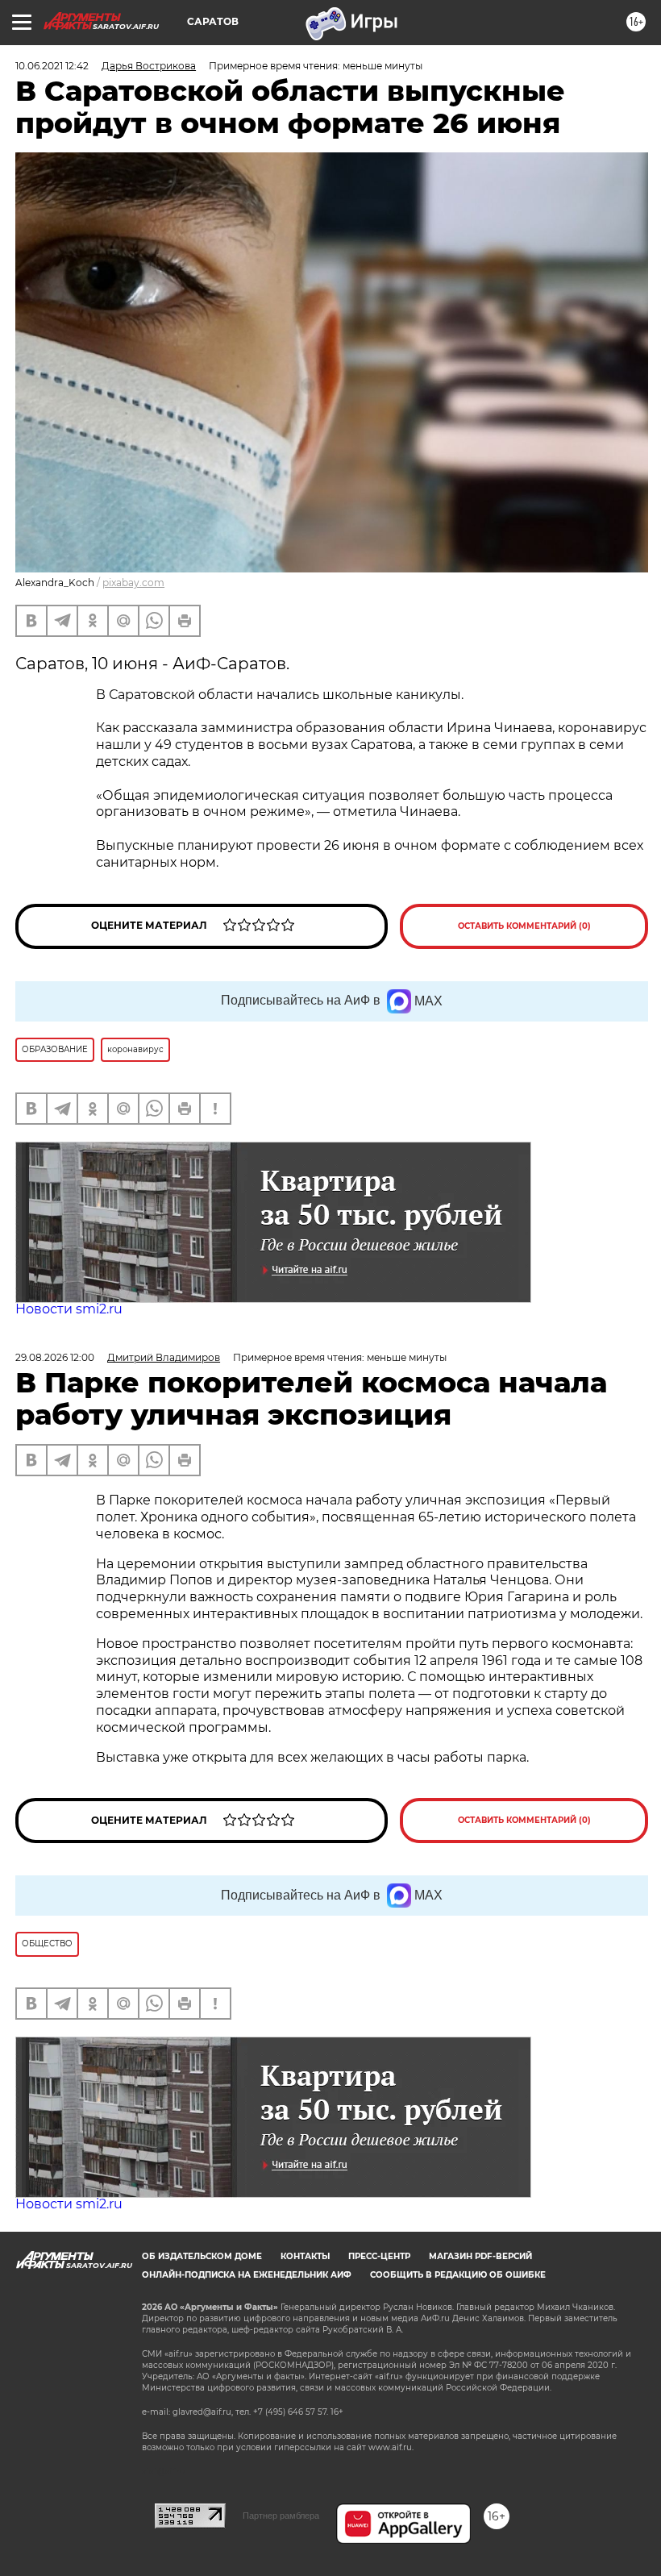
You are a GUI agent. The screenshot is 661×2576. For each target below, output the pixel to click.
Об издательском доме (202, 2256)
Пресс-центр (379, 2256)
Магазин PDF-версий (480, 2256)
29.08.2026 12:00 (55, 1357)
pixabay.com (133, 583)
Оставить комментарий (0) (524, 926)
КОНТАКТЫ (305, 2256)
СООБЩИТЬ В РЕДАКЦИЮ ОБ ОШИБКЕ (458, 2275)
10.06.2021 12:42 (52, 66)
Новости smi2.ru (69, 1309)
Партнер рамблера (281, 2516)
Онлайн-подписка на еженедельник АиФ (247, 2275)
